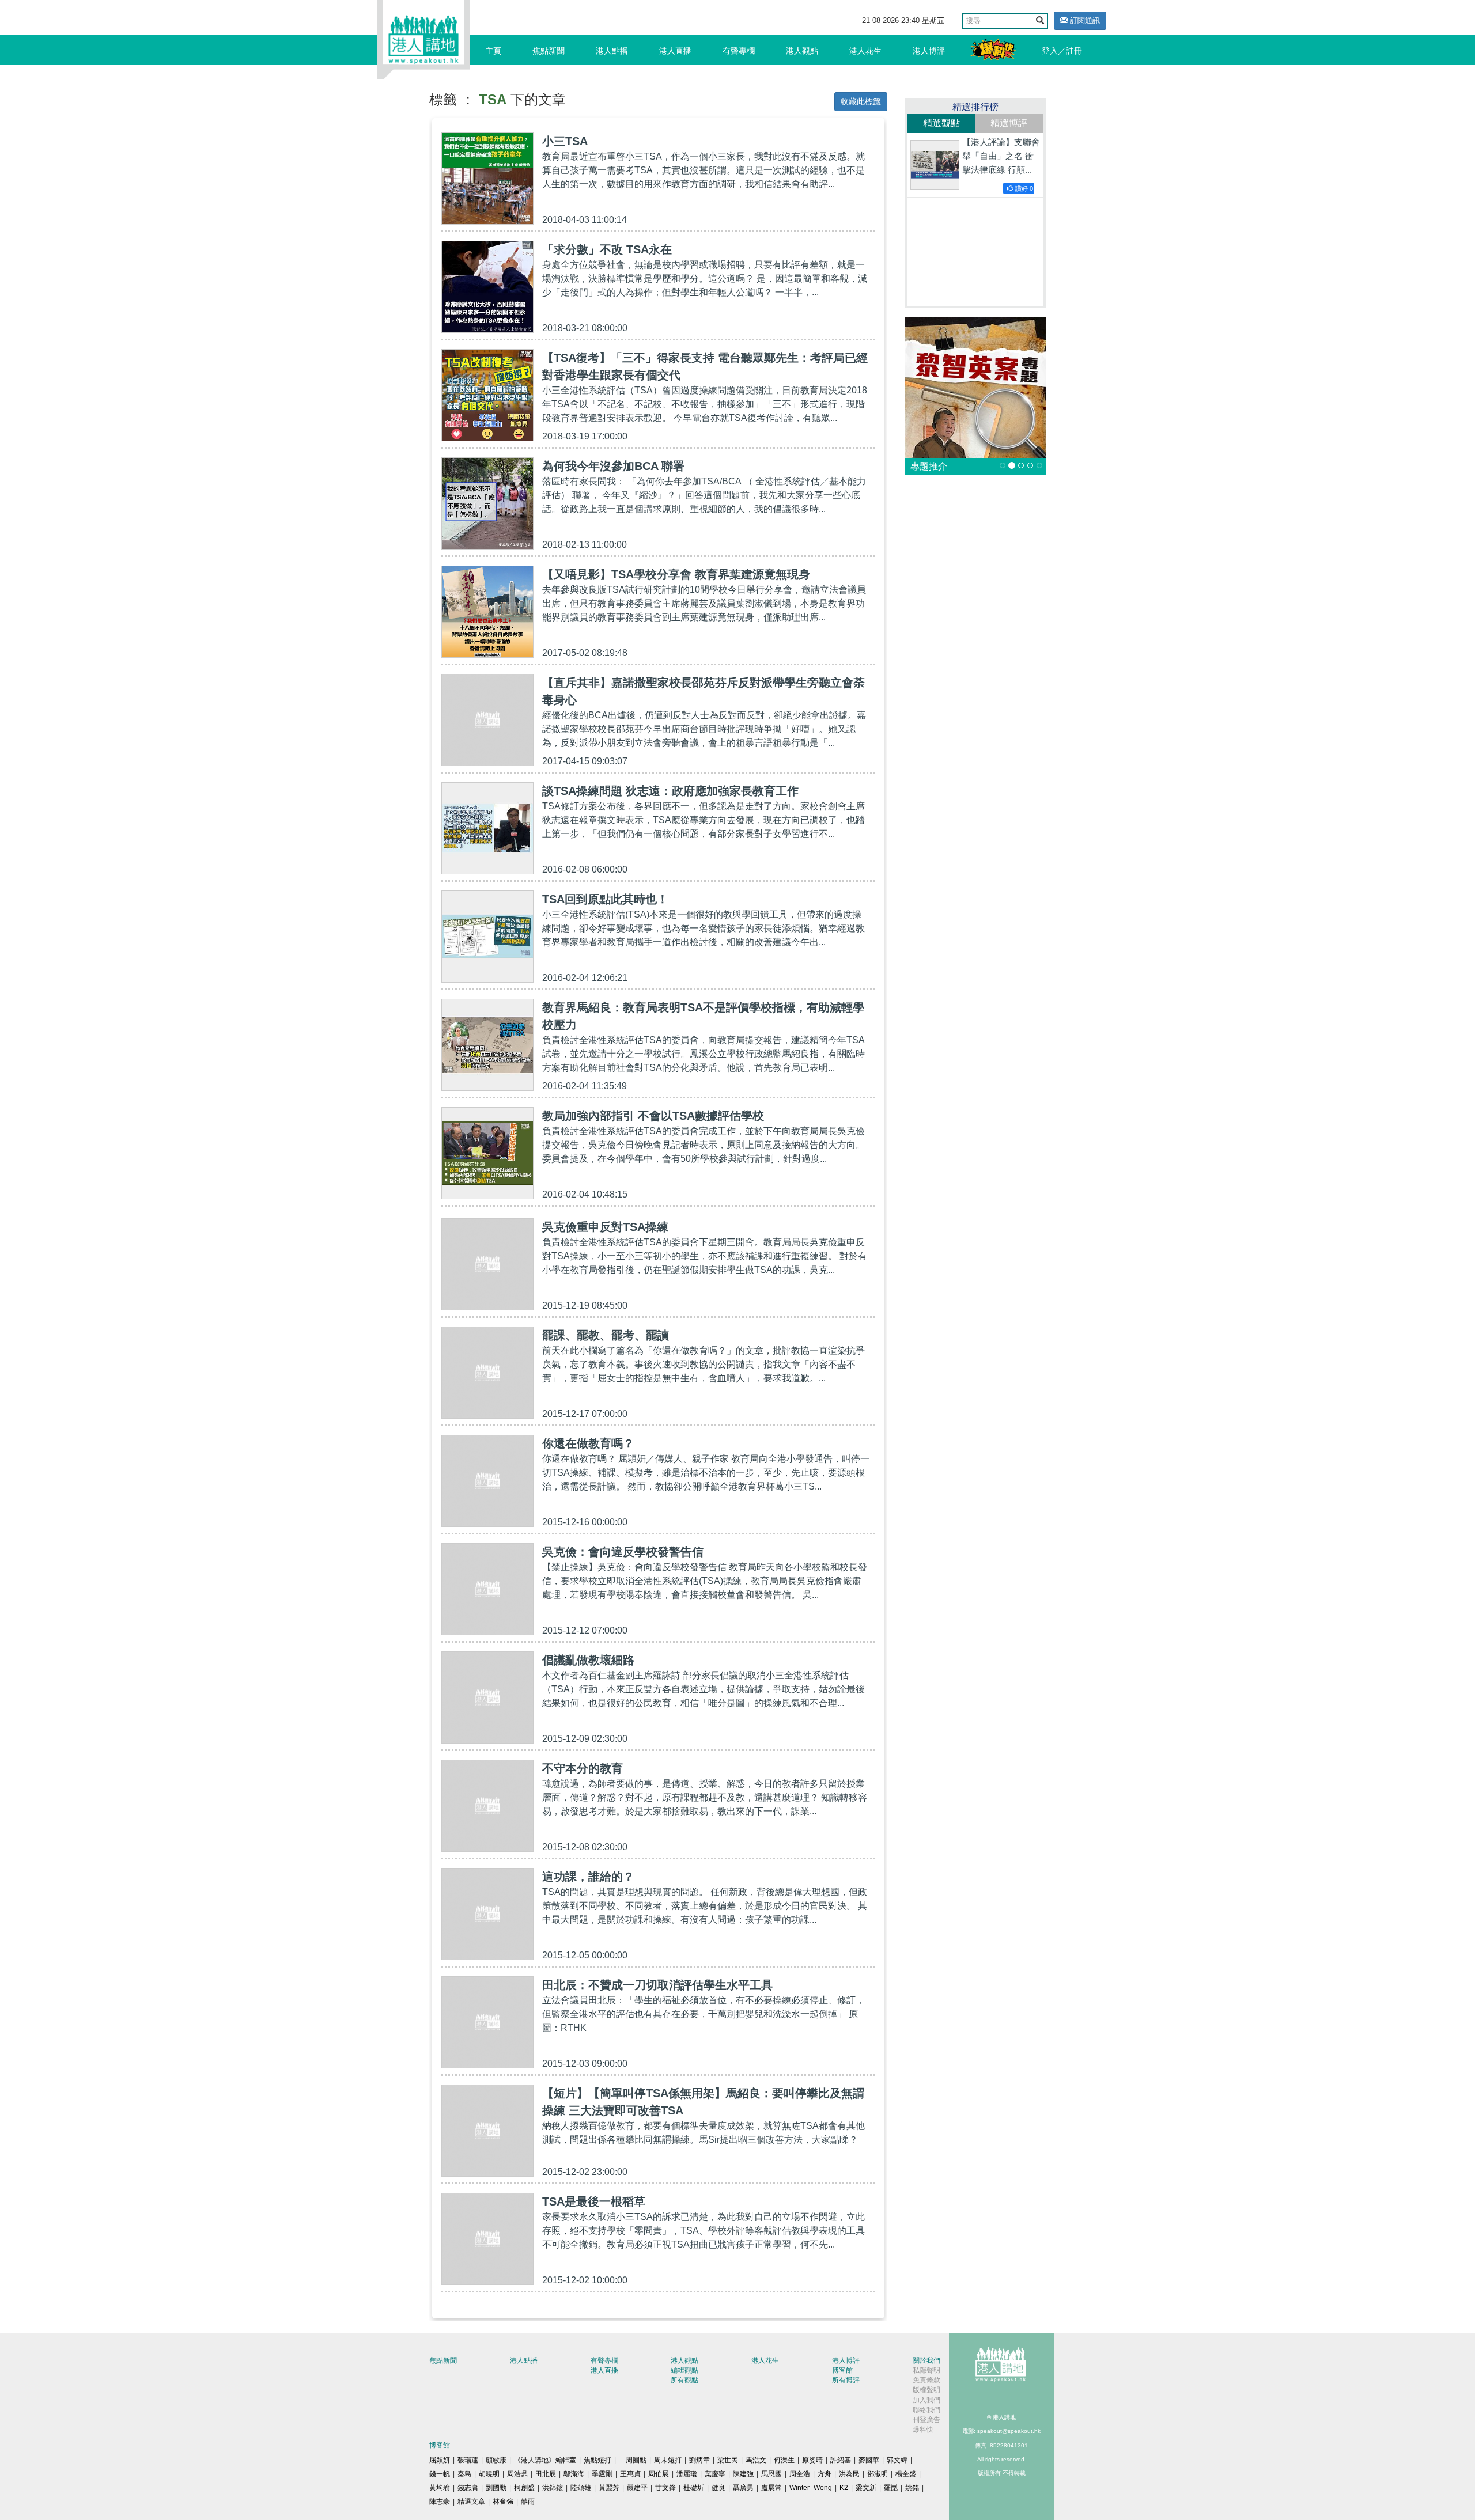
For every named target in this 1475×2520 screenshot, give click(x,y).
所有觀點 (684, 2380)
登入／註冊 (1062, 51)
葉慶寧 (715, 2474)
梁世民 (728, 2460)
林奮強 (503, 2502)
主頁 (493, 51)
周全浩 (800, 2474)
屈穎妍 (440, 2460)
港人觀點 (802, 51)
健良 (718, 2488)
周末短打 (668, 2460)
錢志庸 (468, 2488)
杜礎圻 (694, 2488)
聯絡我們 (926, 2410)
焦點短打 (597, 2460)
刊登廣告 (926, 2420)
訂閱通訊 (1084, 20)
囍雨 (528, 2502)
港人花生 (865, 51)
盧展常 (771, 2488)
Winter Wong (811, 2488)
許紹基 (841, 2460)
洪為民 (849, 2474)
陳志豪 (440, 2502)
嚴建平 (637, 2488)
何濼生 (784, 2460)
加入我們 (926, 2400)
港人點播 (612, 51)
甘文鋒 (665, 2488)
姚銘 (912, 2488)
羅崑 (891, 2488)
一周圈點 (633, 2460)
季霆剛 (602, 2474)
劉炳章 (699, 2460)
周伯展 (659, 2474)
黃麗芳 (609, 2488)
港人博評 (929, 51)
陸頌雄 (581, 2488)
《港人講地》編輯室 (545, 2460)
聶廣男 (743, 2488)
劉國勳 (496, 2488)
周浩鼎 (517, 2474)
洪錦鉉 (553, 2488)
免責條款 (926, 2380)
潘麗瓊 (687, 2474)
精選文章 (471, 2502)
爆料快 (923, 2430)
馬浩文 (756, 2460)
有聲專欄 (739, 51)
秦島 (464, 2474)
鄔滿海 (574, 2474)
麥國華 (869, 2460)
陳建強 (743, 2474)
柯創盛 (524, 2488)
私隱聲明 (926, 2370)
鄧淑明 (878, 2474)
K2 (844, 2488)
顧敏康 (496, 2460)
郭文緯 (897, 2460)
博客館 (842, 2370)
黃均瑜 (440, 2488)
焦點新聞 (549, 51)
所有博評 (846, 2380)
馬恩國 (771, 2474)
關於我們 (926, 2360)
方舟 (825, 2474)
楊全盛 (906, 2474)
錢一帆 (440, 2474)
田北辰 (546, 2474)
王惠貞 (630, 2474)
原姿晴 (812, 2460)
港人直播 (675, 51)
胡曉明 (489, 2474)
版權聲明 (926, 2390)
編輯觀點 (684, 2370)
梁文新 (866, 2488)
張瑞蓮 (468, 2460)
